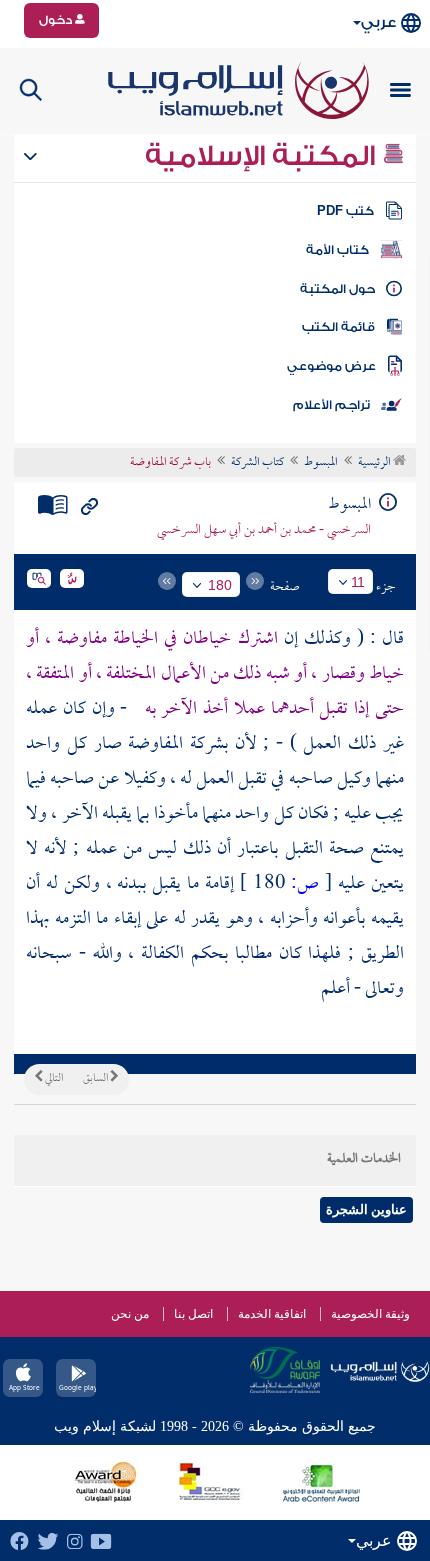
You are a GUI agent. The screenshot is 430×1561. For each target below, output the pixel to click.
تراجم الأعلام (331, 405)
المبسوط (321, 463)
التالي (53, 1079)
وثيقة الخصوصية (370, 1314)
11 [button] (358, 582)
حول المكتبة (337, 289)
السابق (96, 1079)
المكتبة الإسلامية (263, 156)
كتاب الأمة (337, 250)
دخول (57, 20)
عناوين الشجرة (366, 1209)
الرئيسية (375, 463)
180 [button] (220, 585)
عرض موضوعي (331, 366)
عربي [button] (378, 22)
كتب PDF (345, 211)
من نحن (130, 1314)
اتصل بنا (193, 1314)
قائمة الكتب (338, 327)
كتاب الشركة (257, 463)
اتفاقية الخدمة (272, 1314)
